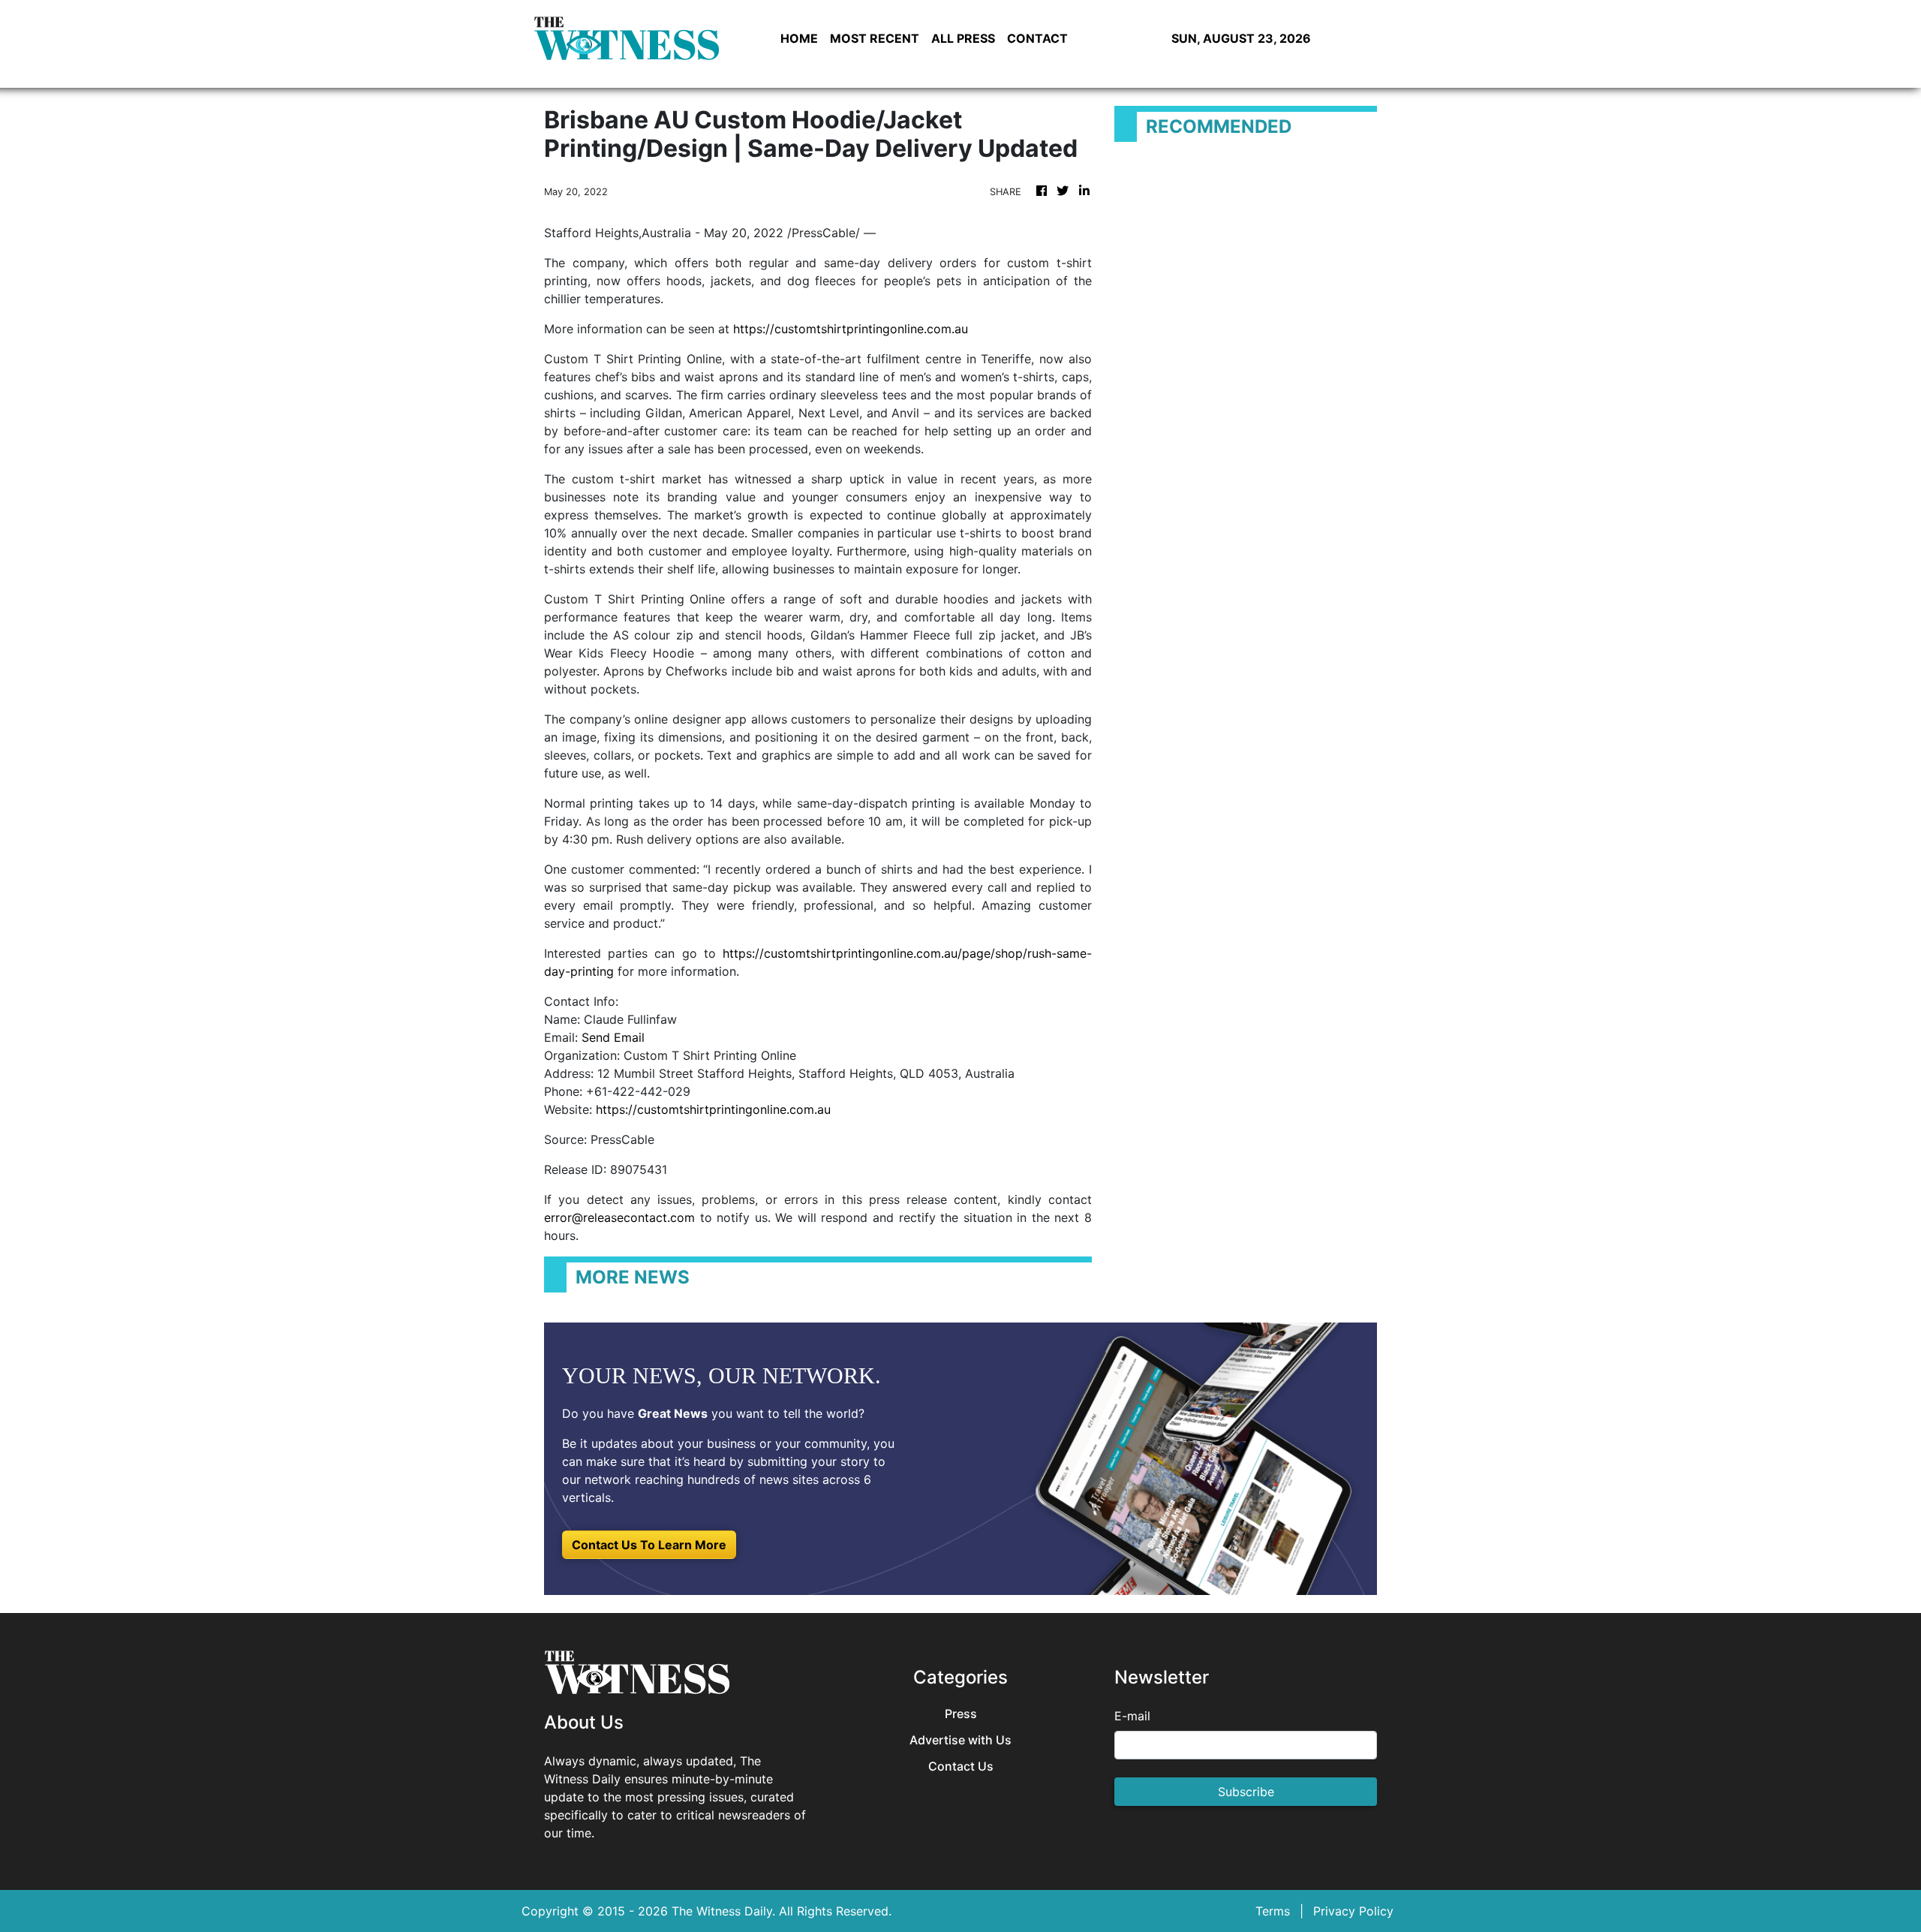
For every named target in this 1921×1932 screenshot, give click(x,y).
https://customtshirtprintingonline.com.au (851, 329)
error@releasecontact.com (619, 1217)
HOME (799, 38)
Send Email (613, 1037)
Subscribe (1246, 1792)
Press (961, 1714)
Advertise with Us (960, 1740)
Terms (1273, 1911)
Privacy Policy (1353, 1911)
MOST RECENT (875, 38)
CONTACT (1037, 38)
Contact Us (961, 1766)
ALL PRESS (963, 38)
